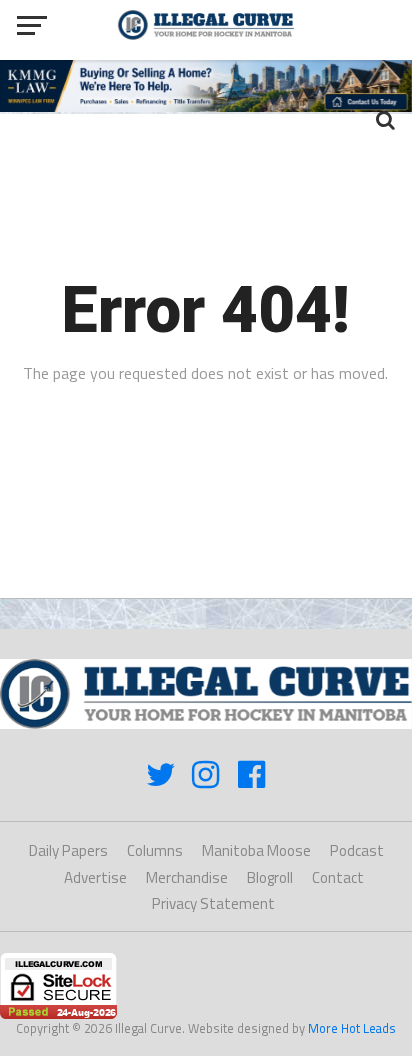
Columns (155, 850)
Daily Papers (68, 850)
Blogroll (270, 877)
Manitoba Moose (256, 850)
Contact (338, 877)
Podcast (357, 850)
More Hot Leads (352, 1028)
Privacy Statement (213, 903)
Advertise (95, 877)
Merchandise (187, 877)
